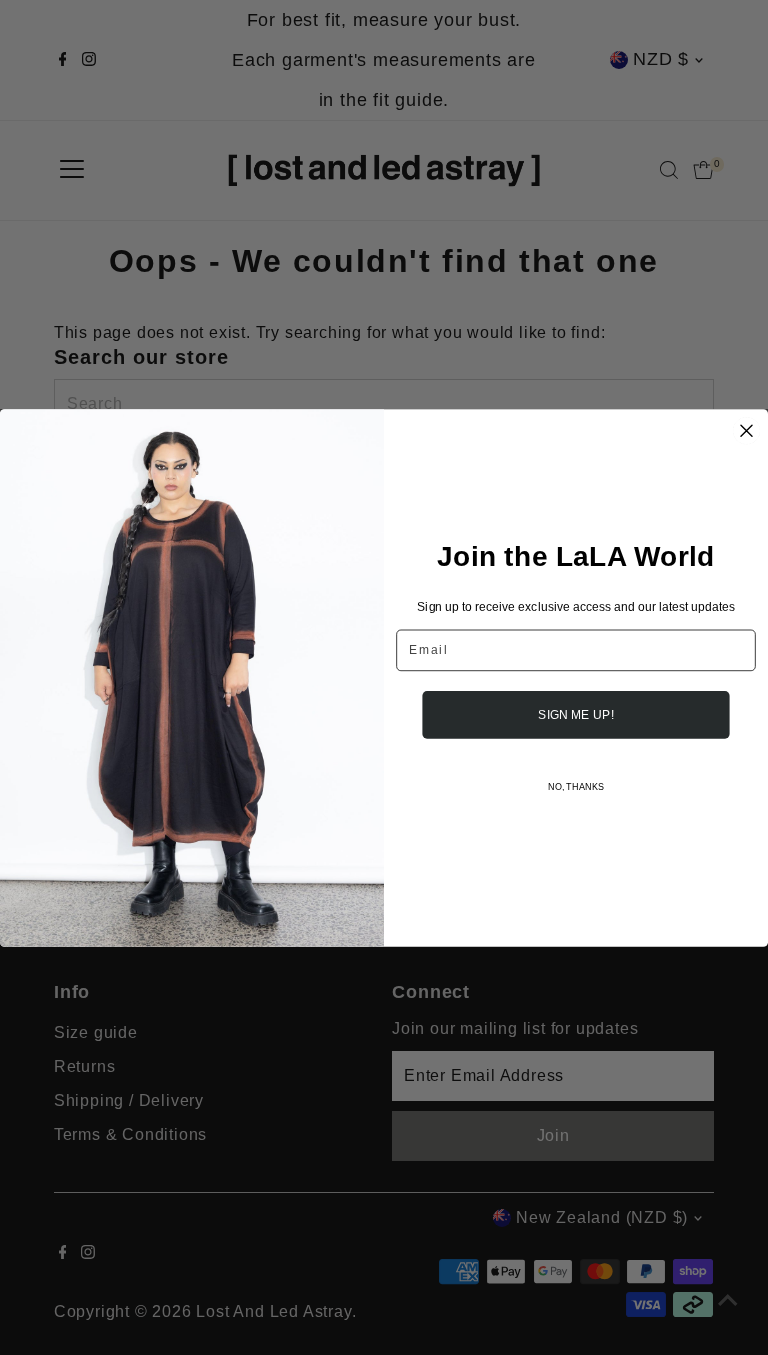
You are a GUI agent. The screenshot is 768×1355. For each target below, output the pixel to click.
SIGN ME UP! (575, 713)
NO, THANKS (576, 786)
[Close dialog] (747, 430)
